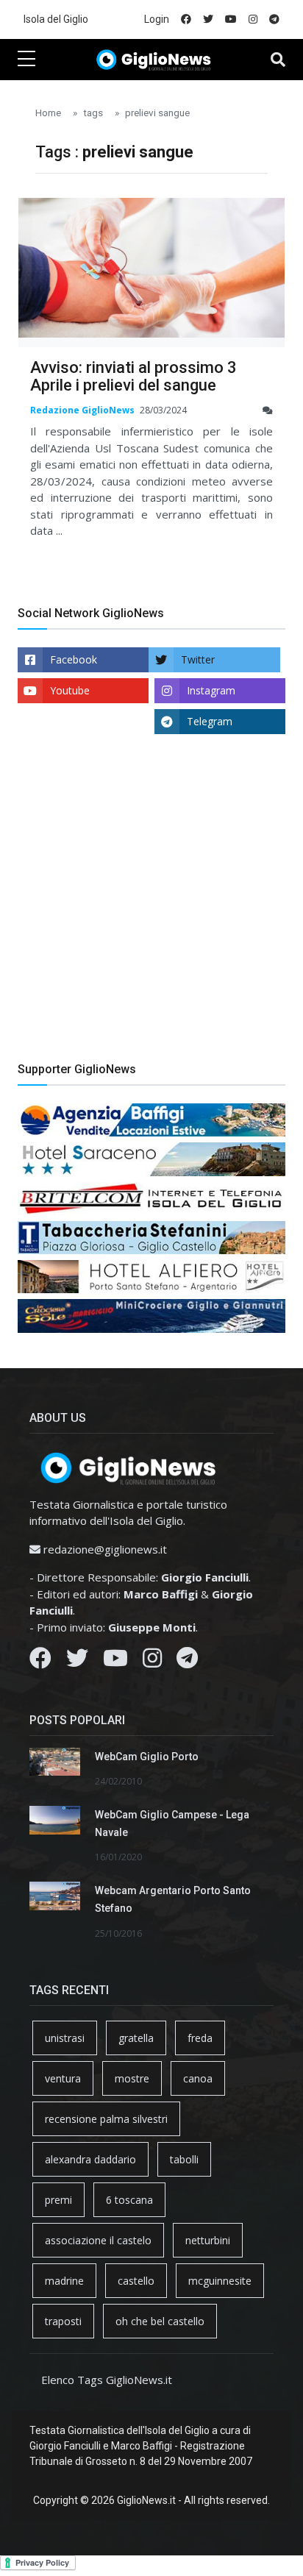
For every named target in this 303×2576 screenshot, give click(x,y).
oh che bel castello (160, 2321)
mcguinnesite (220, 2281)
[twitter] (208, 19)
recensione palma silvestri (106, 2119)
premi (58, 2200)
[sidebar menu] (26, 60)
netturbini (208, 2240)
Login (157, 19)
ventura (63, 2078)
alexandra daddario (90, 2159)
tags (93, 113)
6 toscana (129, 2200)
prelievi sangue (157, 113)
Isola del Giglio (56, 19)
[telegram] (274, 19)
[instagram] (253, 19)
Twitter (198, 659)
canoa (198, 2078)
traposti (63, 2321)
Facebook (74, 659)
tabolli (184, 2159)
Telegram (210, 721)
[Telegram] (187, 1662)
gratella (136, 2038)
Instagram (211, 690)
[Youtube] (115, 1662)
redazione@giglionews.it (105, 1549)
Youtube (70, 690)
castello (136, 2281)
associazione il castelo (98, 2240)
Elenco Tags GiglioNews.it (107, 2380)
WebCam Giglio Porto (147, 1757)
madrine (64, 2281)
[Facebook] (40, 1662)
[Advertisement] (151, 909)
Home (48, 113)
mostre (132, 2078)
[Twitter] (77, 1662)
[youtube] (231, 19)
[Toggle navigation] (278, 60)
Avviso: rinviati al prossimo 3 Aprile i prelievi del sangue (133, 376)
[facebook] (186, 19)
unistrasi (65, 2038)
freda (200, 2038)
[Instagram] (152, 1662)
